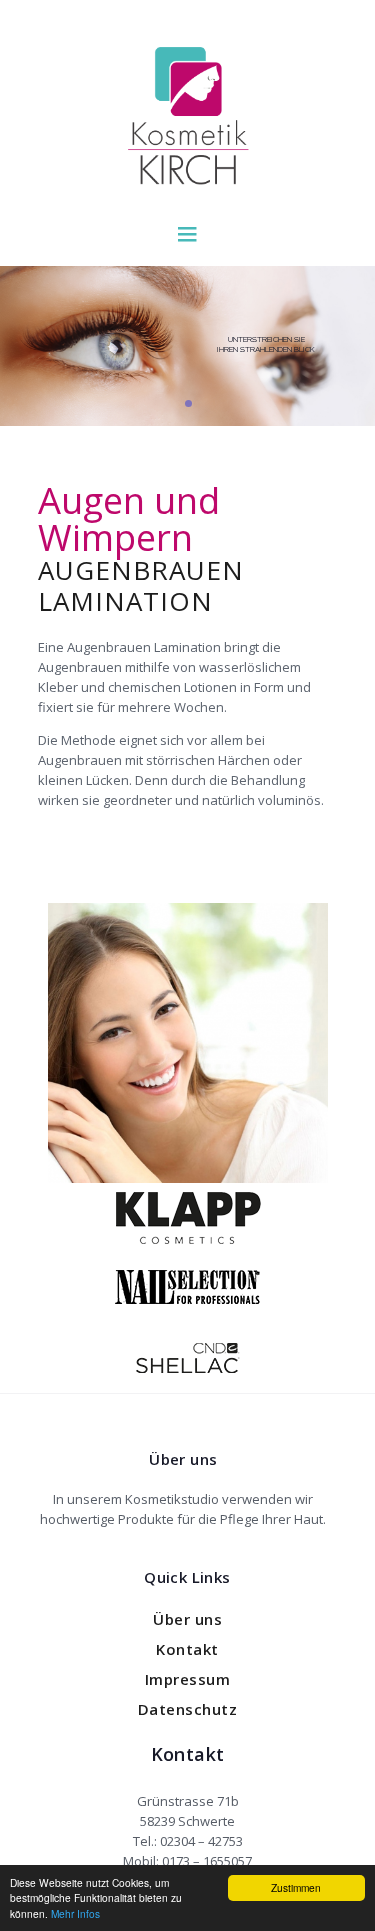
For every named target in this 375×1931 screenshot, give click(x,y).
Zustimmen (296, 1887)
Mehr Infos (75, 1913)
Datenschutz (188, 1709)
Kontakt (187, 1649)
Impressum (188, 1679)
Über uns (187, 1619)
